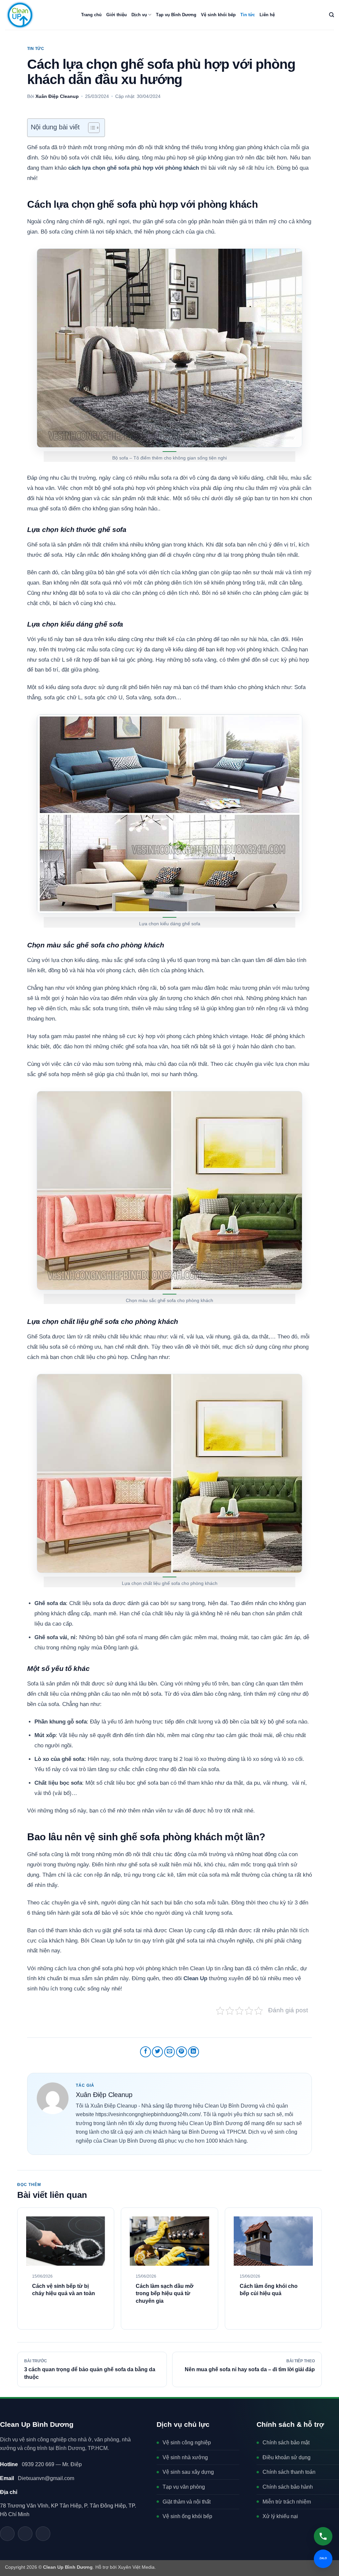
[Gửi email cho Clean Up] (25, 2534)
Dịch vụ (139, 15)
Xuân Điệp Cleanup (57, 96)
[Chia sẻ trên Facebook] (145, 2052)
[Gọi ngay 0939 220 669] (323, 2536)
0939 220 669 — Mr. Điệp (41, 2464)
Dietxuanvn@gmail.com (37, 2478)
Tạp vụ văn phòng (184, 2487)
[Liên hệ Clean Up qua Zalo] (7, 2534)
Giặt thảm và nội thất (187, 2502)
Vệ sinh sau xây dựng (188, 2472)
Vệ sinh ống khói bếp (187, 2516)
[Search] (332, 15)
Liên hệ (267, 15)
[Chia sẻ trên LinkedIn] (194, 2052)
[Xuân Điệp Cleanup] (53, 2098)
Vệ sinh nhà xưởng (185, 2457)
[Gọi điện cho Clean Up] (43, 2534)
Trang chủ (91, 15)
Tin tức (248, 15)
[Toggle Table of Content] (91, 128)
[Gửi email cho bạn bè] (170, 2052)
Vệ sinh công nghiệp (187, 2443)
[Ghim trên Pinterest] (182, 2052)
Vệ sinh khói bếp (218, 15)
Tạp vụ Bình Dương (176, 15)
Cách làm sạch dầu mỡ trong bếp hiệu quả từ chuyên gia (165, 2293)
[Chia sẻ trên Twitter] (157, 2052)
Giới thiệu (117, 15)
